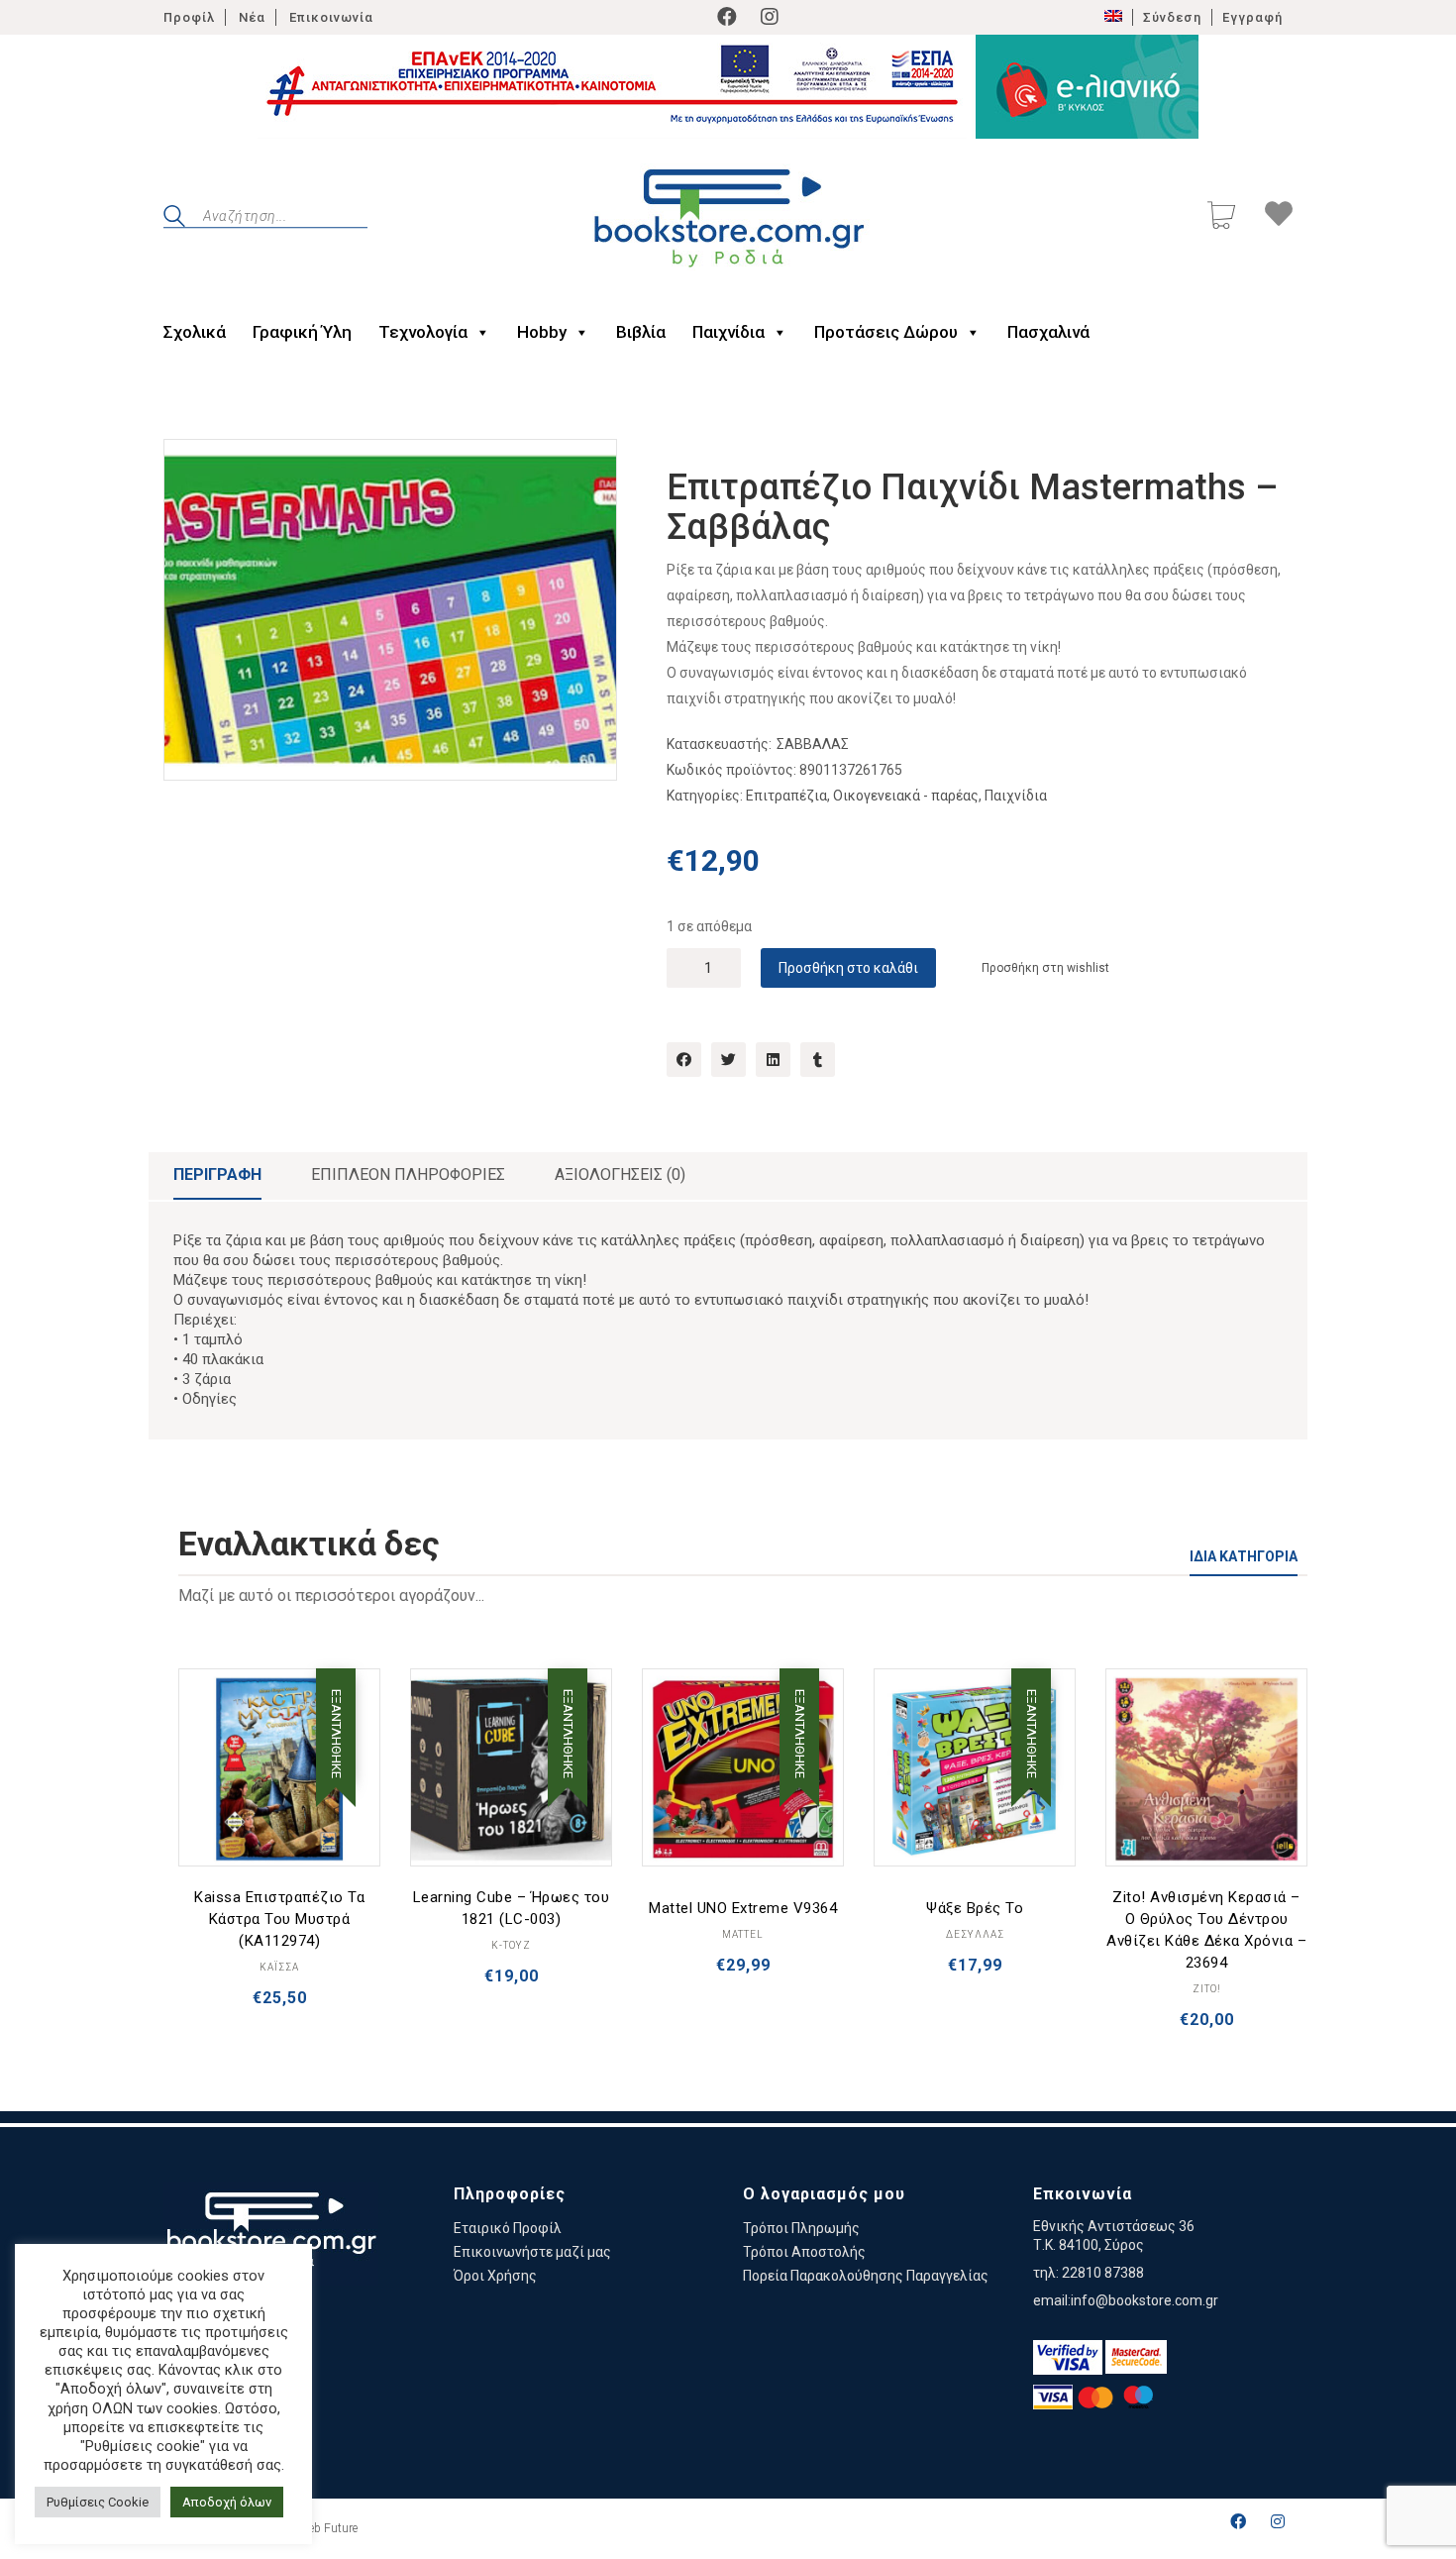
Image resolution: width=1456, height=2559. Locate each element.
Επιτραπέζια (786, 796)
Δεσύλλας (975, 1934)
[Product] (279, 1769)
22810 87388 (1103, 2273)
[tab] (217, 1176)
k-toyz (511, 1945)
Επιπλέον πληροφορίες (408, 1174)
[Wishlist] (1279, 217)
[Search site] (174, 219)
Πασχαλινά (1048, 332)
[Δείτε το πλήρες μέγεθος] (195, 471)
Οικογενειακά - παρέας (906, 796)
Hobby (542, 332)
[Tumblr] (818, 1060)
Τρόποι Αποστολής (804, 2252)
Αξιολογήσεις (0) (620, 1174)
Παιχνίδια (728, 332)
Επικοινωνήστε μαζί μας (532, 2252)
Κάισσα (279, 1967)
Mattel (743, 1934)
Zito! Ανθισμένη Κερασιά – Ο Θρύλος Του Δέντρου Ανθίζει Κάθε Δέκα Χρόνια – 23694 (1206, 1930)
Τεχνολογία (423, 332)
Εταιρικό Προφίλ (508, 2228)
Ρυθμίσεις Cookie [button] (98, 2502)
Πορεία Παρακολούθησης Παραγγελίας (866, 2276)
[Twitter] (728, 1060)
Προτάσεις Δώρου (886, 332)
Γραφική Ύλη (302, 332)
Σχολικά (195, 332)
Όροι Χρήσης (495, 2276)
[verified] (1068, 2357)
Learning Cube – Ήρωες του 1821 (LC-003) (512, 1908)
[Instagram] (770, 17)
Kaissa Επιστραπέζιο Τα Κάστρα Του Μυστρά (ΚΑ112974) (279, 1919)
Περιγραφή (217, 1174)
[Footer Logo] (271, 2234)
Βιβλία (641, 332)
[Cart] (1221, 217)
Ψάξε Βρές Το (975, 1908)
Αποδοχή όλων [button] (227, 2502)
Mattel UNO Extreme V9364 (743, 1908)
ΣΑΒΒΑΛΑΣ (813, 744)
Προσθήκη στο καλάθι (848, 968)
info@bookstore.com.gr (1144, 2300)
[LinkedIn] (773, 1060)
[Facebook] (727, 17)
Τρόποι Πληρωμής (801, 2228)
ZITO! (1207, 1989)
